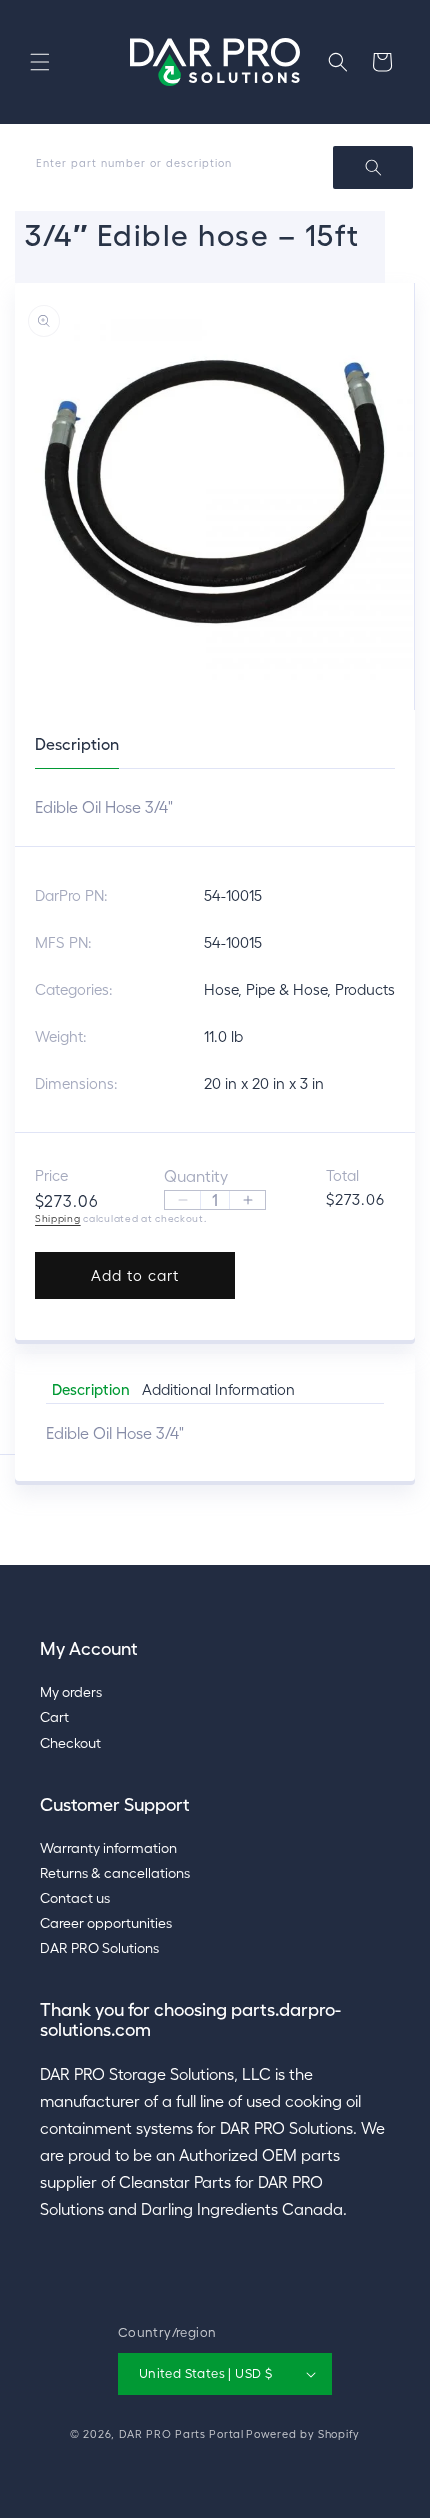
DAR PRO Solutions (99, 1948)
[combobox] (215, 167)
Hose (221, 989)
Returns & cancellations (115, 1873)
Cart (54, 1717)
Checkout (70, 1743)
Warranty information (108, 1848)
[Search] (373, 167)
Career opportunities (106, 1923)
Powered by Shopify (303, 2434)
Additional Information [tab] (218, 1389)
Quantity (196, 1176)
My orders (71, 1692)
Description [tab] (91, 1389)
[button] (40, 62)
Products (365, 989)
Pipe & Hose (286, 989)
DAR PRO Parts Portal (181, 2434)
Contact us (75, 1898)
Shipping (58, 1218)
